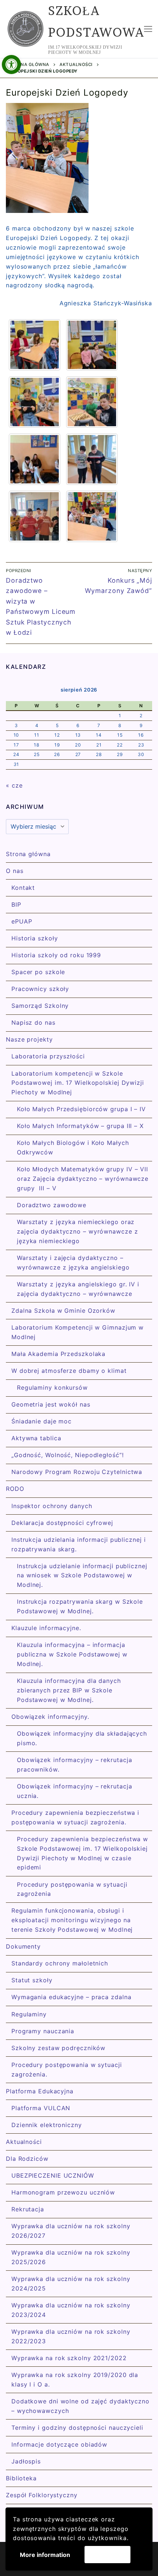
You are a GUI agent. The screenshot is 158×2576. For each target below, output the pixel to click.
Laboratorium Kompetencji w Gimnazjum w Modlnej (78, 1332)
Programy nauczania (43, 2031)
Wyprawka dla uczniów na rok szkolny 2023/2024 (71, 2310)
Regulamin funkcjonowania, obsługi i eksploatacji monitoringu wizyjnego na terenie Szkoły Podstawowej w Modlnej (72, 1920)
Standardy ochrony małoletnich (60, 1963)
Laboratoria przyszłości (48, 1056)
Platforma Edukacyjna (40, 2091)
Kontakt (23, 888)
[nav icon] (148, 29)
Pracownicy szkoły (40, 989)
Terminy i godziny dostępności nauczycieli (77, 2428)
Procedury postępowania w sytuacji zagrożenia (72, 1889)
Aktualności (76, 65)
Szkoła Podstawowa (96, 21)
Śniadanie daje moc (42, 1421)
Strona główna (29, 65)
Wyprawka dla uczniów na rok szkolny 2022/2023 (71, 2336)
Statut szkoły (32, 1980)
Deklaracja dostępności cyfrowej (62, 1523)
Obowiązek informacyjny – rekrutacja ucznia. (75, 1791)
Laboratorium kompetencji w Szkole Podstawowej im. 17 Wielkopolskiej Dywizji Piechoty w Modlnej (78, 1083)
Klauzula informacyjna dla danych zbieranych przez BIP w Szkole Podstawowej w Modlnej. (69, 1690)
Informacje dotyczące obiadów (59, 2444)
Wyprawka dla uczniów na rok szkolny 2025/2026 (71, 2257)
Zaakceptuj (107, 2554)
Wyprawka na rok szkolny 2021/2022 (69, 2358)
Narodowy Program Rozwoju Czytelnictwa (77, 1472)
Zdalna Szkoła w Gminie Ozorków (63, 1311)
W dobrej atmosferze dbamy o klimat (69, 1371)
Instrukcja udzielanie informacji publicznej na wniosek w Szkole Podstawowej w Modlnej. (82, 1576)
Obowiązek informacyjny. (50, 1717)
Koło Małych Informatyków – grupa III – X (80, 1126)
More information (45, 2555)
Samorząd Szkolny (40, 1006)
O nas (15, 871)
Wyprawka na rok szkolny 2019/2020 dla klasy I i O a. (75, 2380)
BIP (16, 904)
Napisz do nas (33, 1022)
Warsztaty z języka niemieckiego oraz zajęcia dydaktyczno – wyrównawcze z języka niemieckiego (78, 1231)
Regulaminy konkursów (52, 1387)
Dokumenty (23, 1946)
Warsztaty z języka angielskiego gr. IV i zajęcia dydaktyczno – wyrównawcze (78, 1289)
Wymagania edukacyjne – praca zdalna (71, 1997)
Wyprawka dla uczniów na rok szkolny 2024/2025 (71, 2284)
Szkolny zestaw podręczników (58, 2048)
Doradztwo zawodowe (52, 1205)
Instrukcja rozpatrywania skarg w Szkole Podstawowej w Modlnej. (80, 1606)
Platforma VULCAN (41, 2108)
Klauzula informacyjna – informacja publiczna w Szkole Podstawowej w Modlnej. (72, 1654)
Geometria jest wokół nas (51, 1404)
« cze (14, 785)
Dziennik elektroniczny (47, 2125)
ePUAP (22, 921)
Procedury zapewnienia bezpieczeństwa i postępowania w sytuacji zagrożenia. (75, 1817)
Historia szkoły (35, 938)
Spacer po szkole (38, 972)
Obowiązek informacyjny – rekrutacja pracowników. (75, 1765)
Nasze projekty (29, 1039)
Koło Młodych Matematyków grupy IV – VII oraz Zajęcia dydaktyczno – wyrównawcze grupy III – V (83, 1179)
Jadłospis (26, 2461)
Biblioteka (21, 2478)
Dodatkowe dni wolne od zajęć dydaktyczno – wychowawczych (80, 2406)
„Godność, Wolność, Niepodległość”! (68, 1455)
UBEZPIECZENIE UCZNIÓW (53, 2175)
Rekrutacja (28, 2209)
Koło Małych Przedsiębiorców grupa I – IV (81, 1109)
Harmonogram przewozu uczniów (63, 2192)
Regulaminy (29, 2014)
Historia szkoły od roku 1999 (56, 955)
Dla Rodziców (27, 2159)
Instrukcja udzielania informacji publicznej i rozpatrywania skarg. (79, 1544)
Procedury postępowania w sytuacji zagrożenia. (67, 2070)
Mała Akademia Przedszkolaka (58, 1354)
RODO (15, 1489)
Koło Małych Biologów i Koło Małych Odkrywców (73, 1147)
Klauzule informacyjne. (46, 1628)
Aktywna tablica (36, 1438)
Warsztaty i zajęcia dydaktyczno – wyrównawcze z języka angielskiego (73, 1263)
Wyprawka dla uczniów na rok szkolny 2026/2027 (71, 2231)
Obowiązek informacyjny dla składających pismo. (82, 1738)
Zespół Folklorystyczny (42, 2495)
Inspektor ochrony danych (52, 1506)
